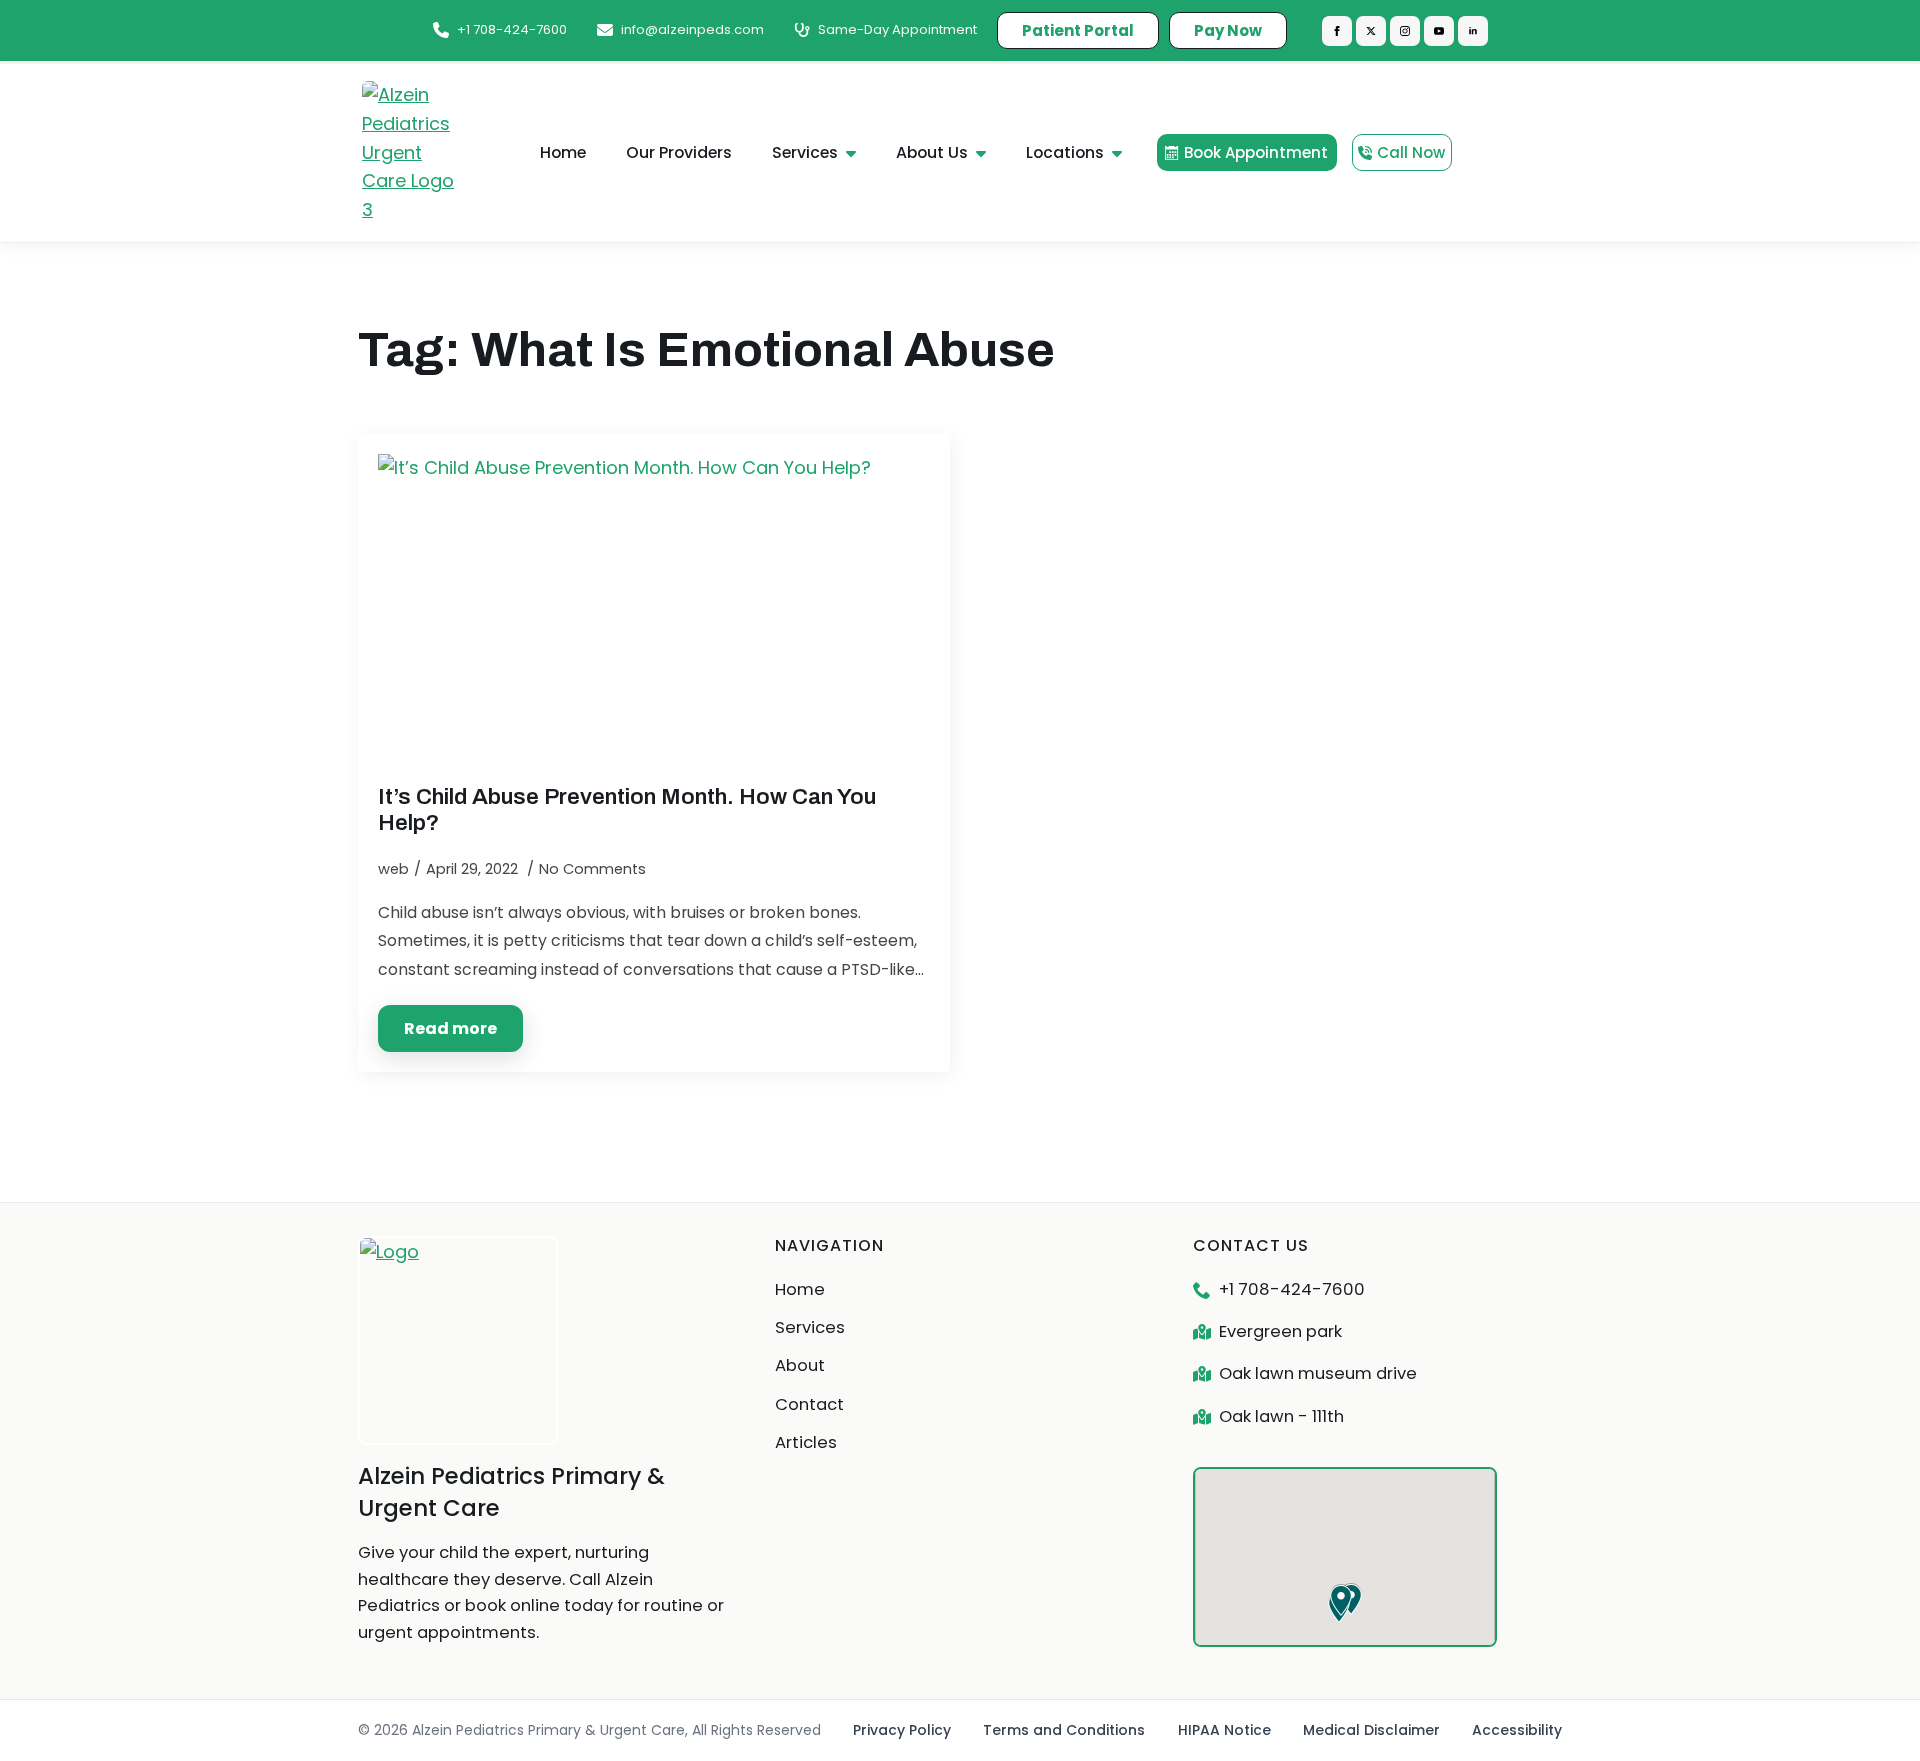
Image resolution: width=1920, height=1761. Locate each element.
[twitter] (1371, 31)
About (800, 1365)
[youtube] (1439, 31)
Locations (1065, 152)
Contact (809, 1404)
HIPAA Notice (1224, 1730)
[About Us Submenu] (987, 153)
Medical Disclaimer (1371, 1730)
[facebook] (1337, 31)
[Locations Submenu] (1123, 153)
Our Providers (679, 152)
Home (563, 152)
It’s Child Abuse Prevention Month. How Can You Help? (627, 809)
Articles (806, 1442)
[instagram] (1405, 31)
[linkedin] (1473, 31)
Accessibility (1517, 1730)
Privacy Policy (902, 1730)
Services (805, 152)
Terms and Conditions (1064, 1730)
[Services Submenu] (857, 153)
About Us (932, 152)
